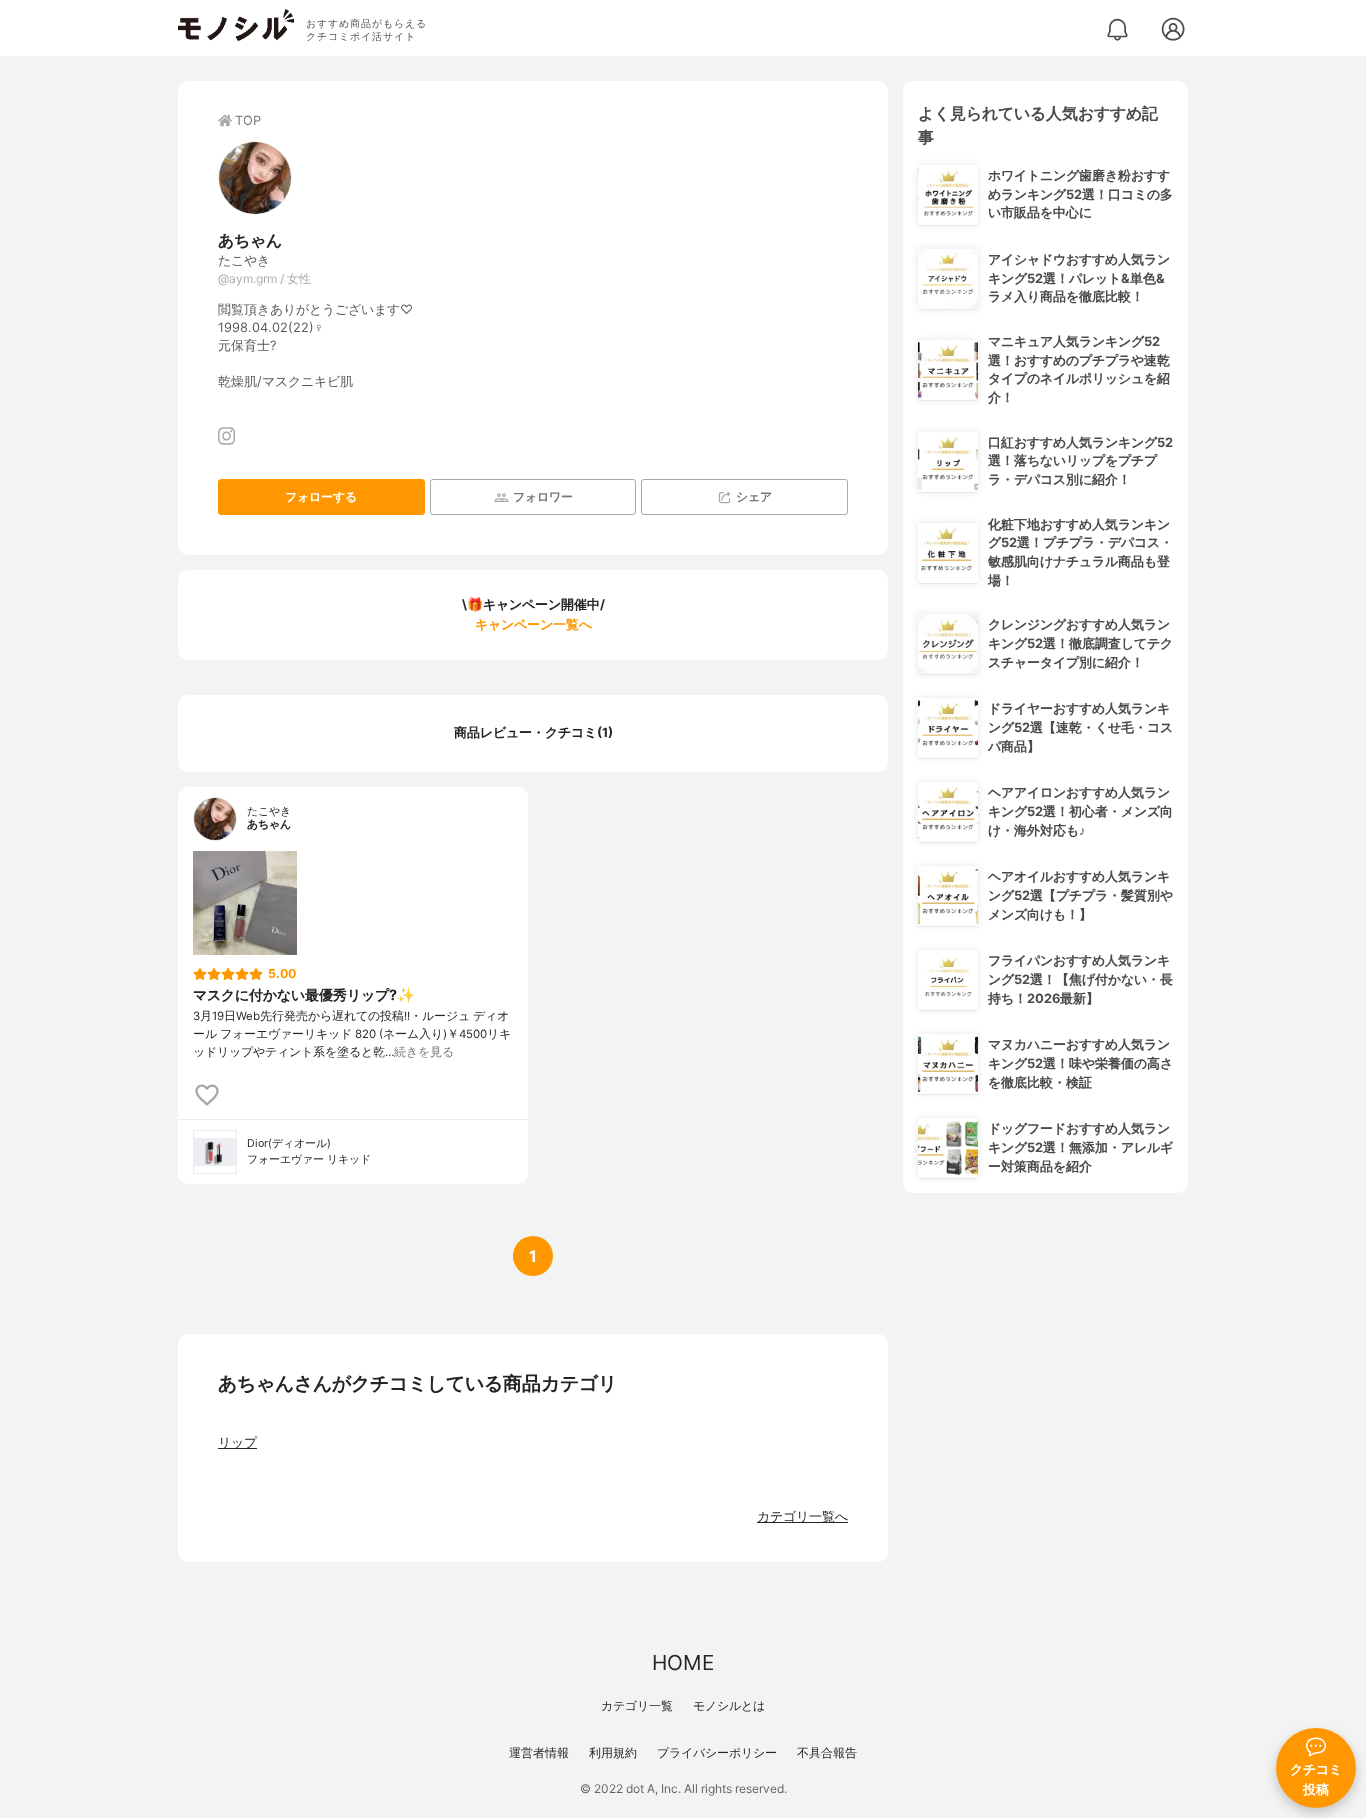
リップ (237, 1442)
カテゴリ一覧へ (802, 1516)
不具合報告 (827, 1752)
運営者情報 (539, 1752)
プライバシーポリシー (717, 1752)
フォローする (321, 496)
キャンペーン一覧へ (533, 624)
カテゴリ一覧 (637, 1705)
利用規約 (613, 1752)
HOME (683, 1662)
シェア (754, 496)
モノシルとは (729, 1705)
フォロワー (543, 496)
